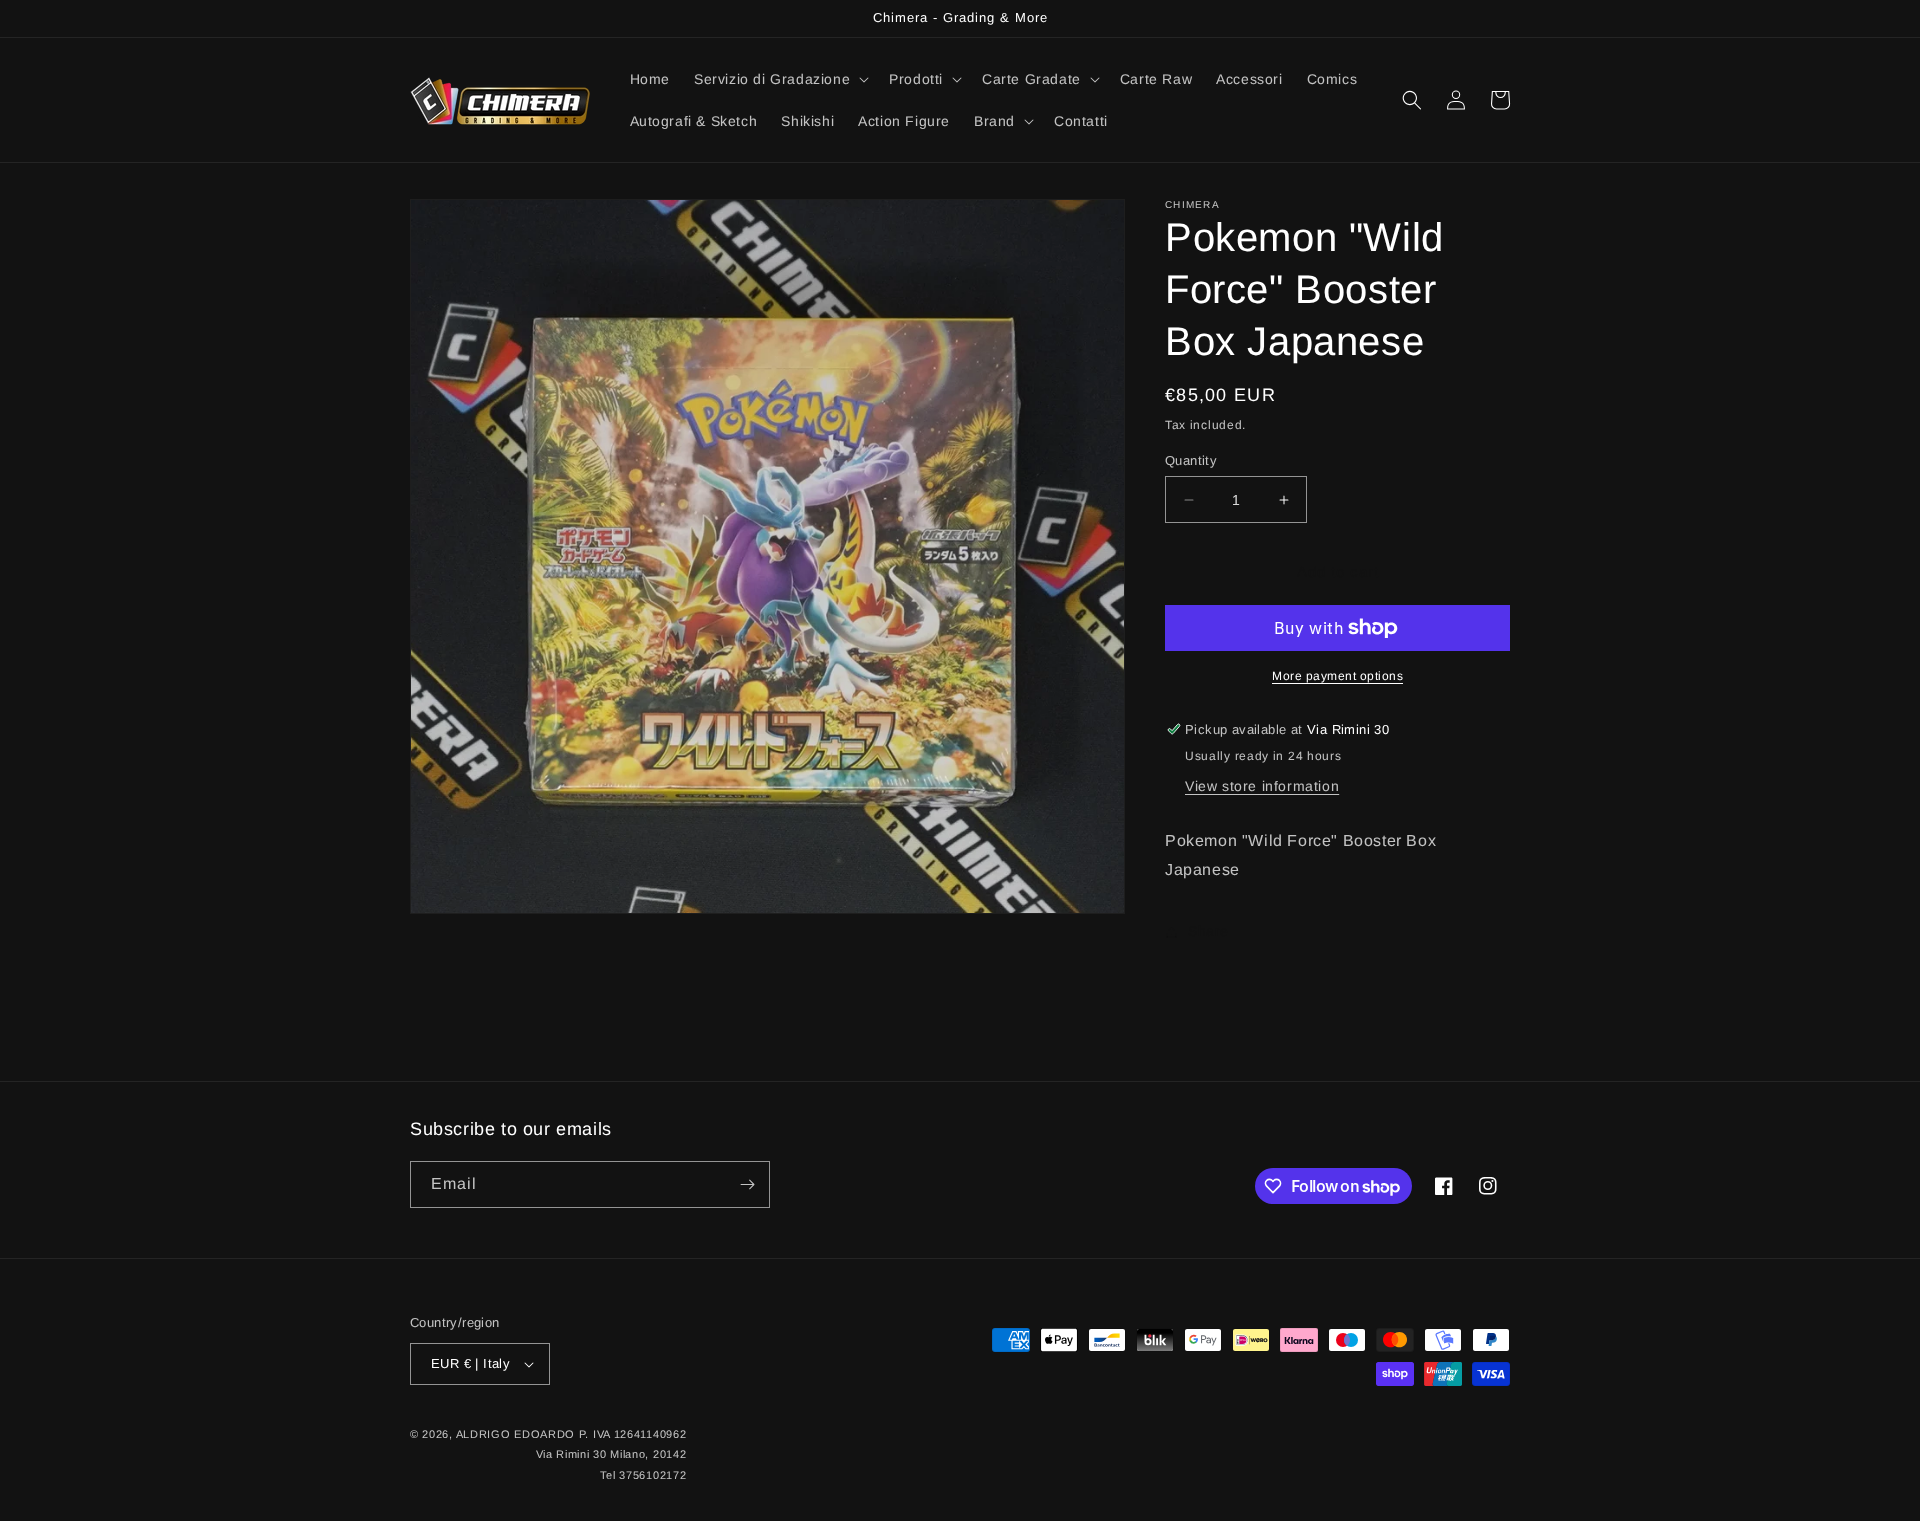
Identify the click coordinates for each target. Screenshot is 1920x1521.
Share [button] (1208, 931)
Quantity (1191, 460)
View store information (1262, 786)
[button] (779, 79)
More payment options (1337, 676)
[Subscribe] (747, 1184)
